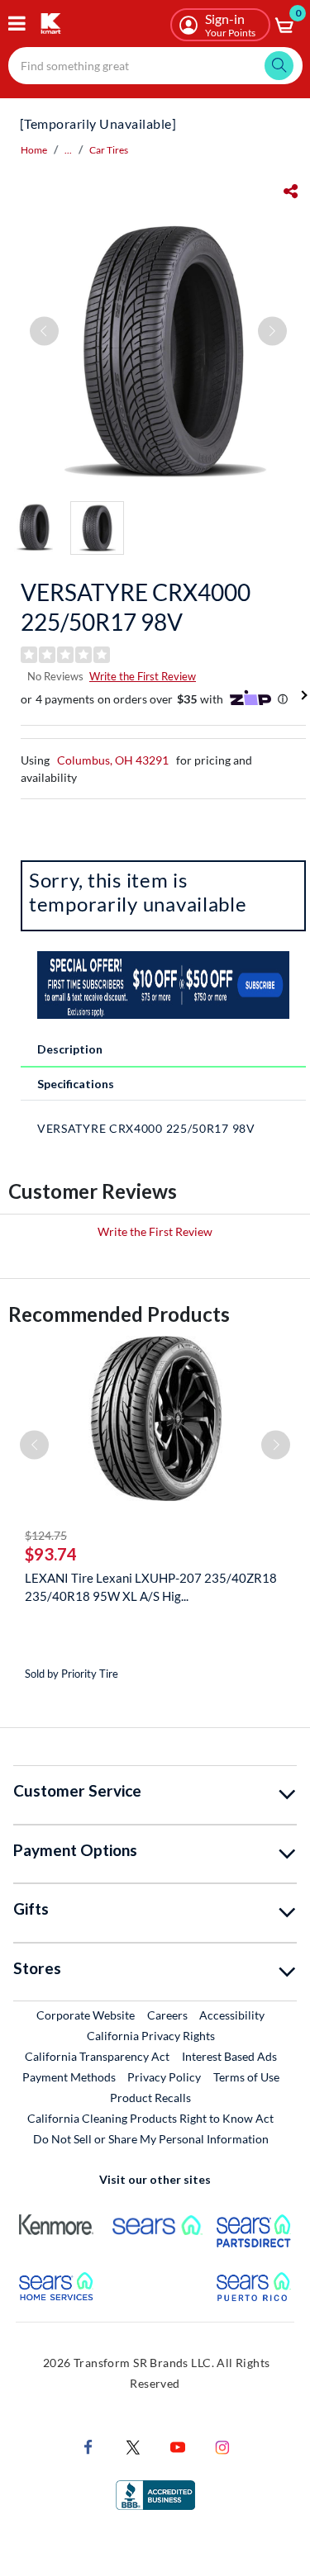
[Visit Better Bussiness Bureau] (155, 2494)
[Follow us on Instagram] (222, 2446)
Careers (168, 2015)
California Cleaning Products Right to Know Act (150, 2118)
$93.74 (51, 1554)
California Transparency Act (97, 2056)
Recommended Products (119, 1314)
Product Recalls (151, 2097)
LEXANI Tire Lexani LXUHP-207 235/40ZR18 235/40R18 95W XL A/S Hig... (151, 1587)
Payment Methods (69, 2077)
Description (70, 1049)
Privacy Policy (164, 2077)
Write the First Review (143, 676)
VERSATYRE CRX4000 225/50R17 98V (136, 607)
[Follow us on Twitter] (133, 2446)
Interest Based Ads (229, 2056)
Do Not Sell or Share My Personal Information (151, 2139)
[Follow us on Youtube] (178, 2446)
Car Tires (109, 150)
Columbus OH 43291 (113, 760)
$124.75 (46, 1535)
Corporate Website (86, 2015)
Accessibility (232, 2015)
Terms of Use (246, 2077)
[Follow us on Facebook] (88, 2446)
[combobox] (155, 66)
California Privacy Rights (151, 2036)
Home (34, 150)
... (68, 150)
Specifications (76, 1084)
